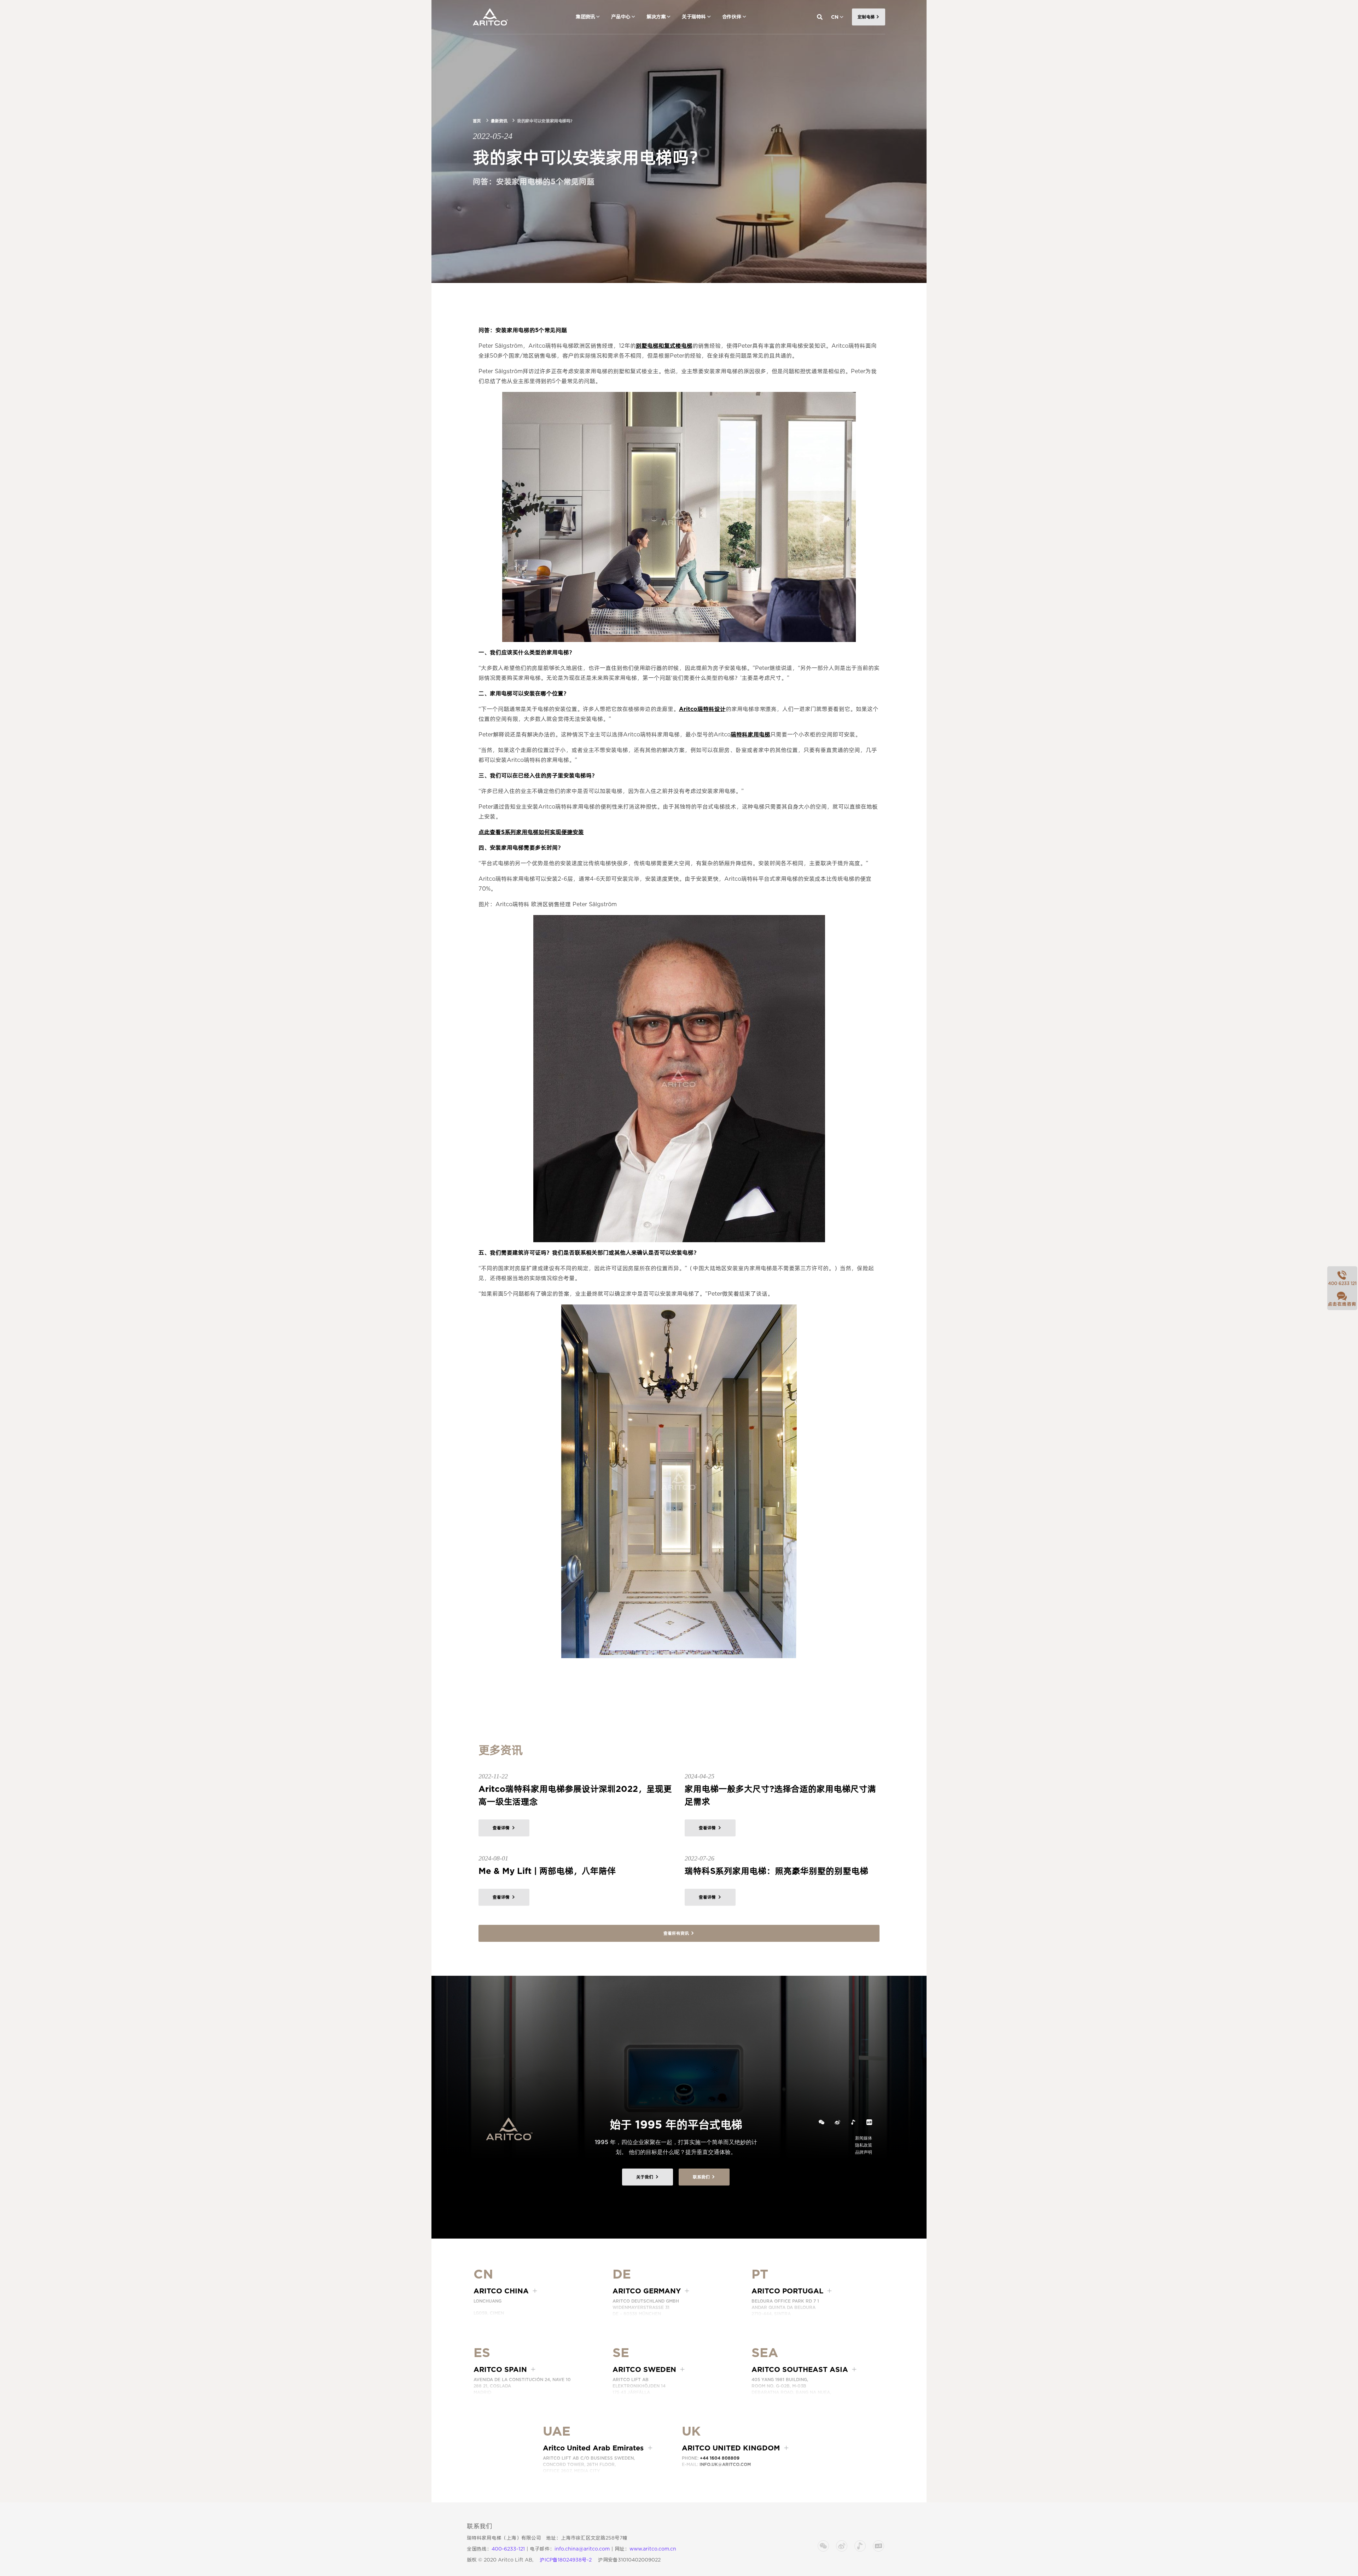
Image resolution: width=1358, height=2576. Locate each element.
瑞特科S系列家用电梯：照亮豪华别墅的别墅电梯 (776, 1871)
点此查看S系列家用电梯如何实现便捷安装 (531, 832)
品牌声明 (864, 2152)
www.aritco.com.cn (653, 2549)
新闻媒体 (864, 2138)
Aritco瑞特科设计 (702, 709)
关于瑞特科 (694, 17)
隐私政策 (864, 2145)
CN (835, 17)
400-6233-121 (508, 2549)
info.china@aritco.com (582, 2549)
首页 (477, 121)
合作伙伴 (732, 17)
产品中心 (621, 17)
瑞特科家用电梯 (750, 734)
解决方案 (656, 17)
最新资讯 (499, 121)
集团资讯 (585, 17)
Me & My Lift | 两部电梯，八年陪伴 (547, 1871)
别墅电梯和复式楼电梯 (664, 346)
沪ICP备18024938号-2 (566, 2560)
